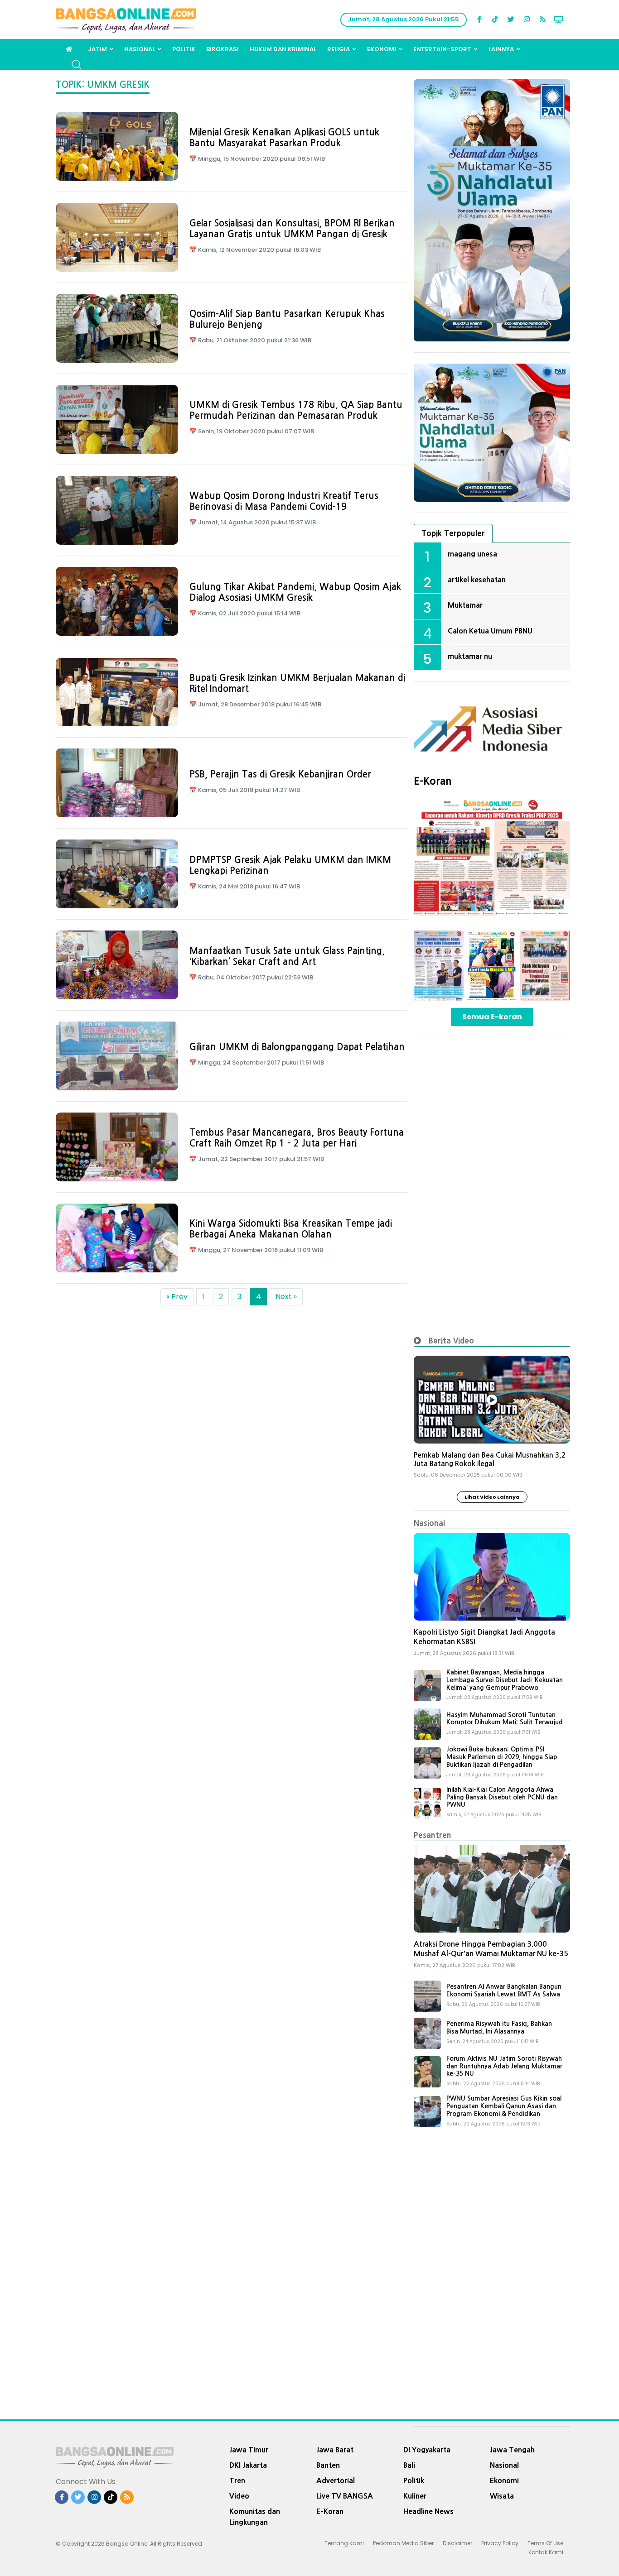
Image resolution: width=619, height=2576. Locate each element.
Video (239, 2496)
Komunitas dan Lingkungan (255, 2517)
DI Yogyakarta (427, 2450)
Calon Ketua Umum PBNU (490, 631)
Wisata (502, 2496)
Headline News (428, 2511)
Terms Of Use (545, 2543)
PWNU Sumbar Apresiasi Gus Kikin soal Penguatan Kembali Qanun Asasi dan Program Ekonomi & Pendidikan (504, 2106)
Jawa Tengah (512, 2450)
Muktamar (465, 605)
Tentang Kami (344, 2543)
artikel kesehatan (477, 580)
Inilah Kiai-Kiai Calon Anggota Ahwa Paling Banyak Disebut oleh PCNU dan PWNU (502, 1797)
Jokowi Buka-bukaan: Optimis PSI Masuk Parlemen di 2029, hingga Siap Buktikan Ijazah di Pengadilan (502, 1757)
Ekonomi (382, 49)
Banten (328, 2465)
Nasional (140, 49)
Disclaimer (457, 2543)
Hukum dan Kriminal (283, 49)
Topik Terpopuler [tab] (453, 533)
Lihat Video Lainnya (492, 1497)
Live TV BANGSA (345, 2496)
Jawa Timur (249, 2450)
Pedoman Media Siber (403, 2543)
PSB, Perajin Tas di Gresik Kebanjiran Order (280, 774)
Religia (339, 49)
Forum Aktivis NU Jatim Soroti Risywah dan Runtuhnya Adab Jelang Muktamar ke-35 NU (504, 2066)
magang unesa (472, 554)
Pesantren (433, 1835)
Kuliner (415, 2496)
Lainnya (501, 49)
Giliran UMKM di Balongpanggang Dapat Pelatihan (297, 1047)
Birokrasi (222, 49)
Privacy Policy (500, 2543)
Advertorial (336, 2480)
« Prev (177, 1297)
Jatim (97, 49)
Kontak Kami (546, 2552)
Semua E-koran (492, 1017)
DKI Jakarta (248, 2465)
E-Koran (433, 781)
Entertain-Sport (442, 49)
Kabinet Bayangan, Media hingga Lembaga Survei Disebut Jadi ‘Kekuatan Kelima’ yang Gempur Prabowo (505, 1680)
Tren (237, 2480)
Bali (409, 2465)
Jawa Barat (335, 2450)
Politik (184, 49)
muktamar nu (470, 656)
